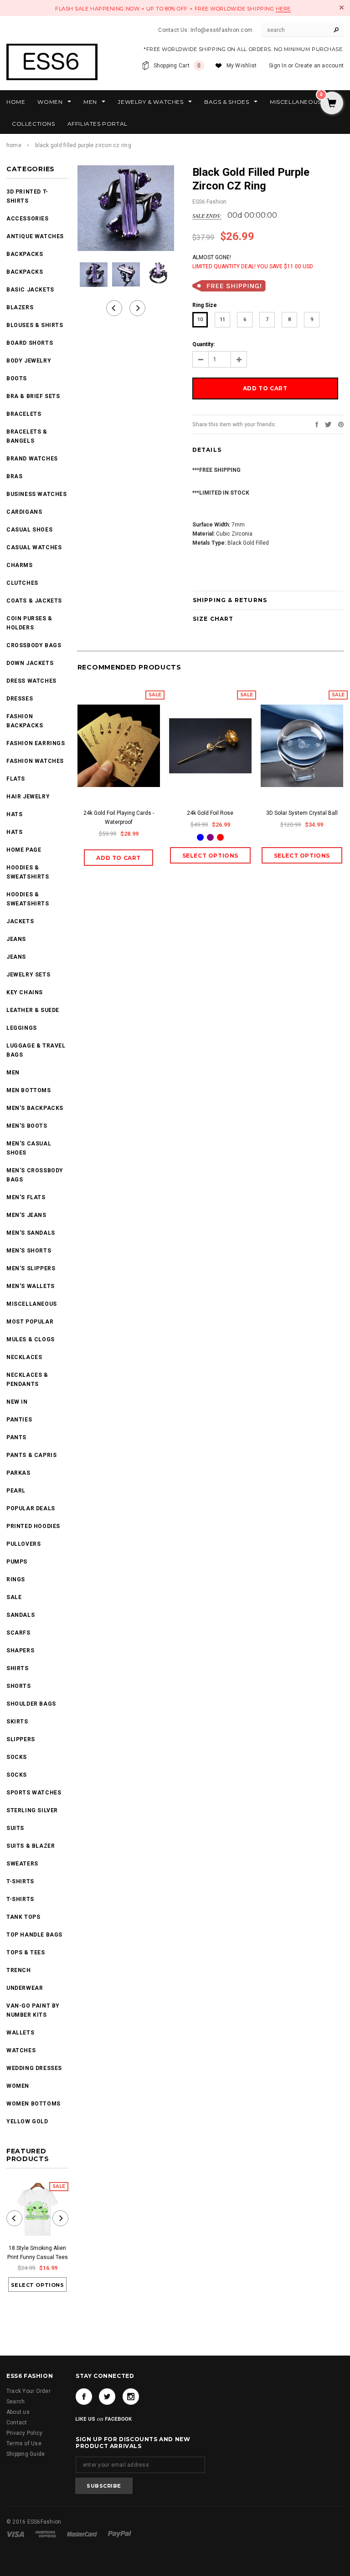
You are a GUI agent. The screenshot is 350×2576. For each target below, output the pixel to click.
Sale (14, 1597)
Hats (14, 814)
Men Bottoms (29, 1090)
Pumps (17, 1562)
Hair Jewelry (28, 797)
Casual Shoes (29, 530)
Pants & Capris (31, 1455)
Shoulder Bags (31, 1704)
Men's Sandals (31, 1233)
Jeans (16, 939)
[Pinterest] (341, 424)
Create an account (319, 66)
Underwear (25, 1988)
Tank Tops (23, 1917)
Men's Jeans (26, 1215)
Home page (24, 850)
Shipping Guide (26, 2454)
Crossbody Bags (34, 645)
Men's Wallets (31, 1286)
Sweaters (22, 1864)
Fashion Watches (35, 761)
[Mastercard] (83, 2534)
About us (18, 2412)
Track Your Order (28, 2391)
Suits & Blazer (31, 1846)
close (342, 8)
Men (13, 1073)
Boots (17, 378)
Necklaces (24, 1357)
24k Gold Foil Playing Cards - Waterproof (119, 818)
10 (200, 319)
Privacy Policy (24, 2433)
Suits (15, 1828)
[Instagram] (131, 2397)
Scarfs (18, 1633)
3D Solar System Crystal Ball (302, 813)
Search (15, 2402)
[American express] (46, 2534)
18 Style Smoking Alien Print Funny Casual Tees (38, 2253)
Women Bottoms (33, 2104)
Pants (16, 1437)
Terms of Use (24, 2443)
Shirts (18, 1668)
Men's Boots (27, 1126)
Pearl (16, 1491)
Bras (14, 476)
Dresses (20, 699)
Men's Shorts (29, 1251)
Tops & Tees (26, 1952)
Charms (20, 565)
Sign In (278, 66)
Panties (19, 1420)
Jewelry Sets (28, 975)
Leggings (22, 1028)
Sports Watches (34, 1793)
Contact (17, 2423)
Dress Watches (31, 681)
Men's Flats (26, 1197)
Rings (16, 1579)
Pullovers (23, 1544)
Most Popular (30, 1322)
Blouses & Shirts (35, 325)
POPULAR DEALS (31, 1508)
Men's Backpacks (35, 1108)
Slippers (21, 1739)
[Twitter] (328, 424)
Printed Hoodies (33, 1526)
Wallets (20, 2033)
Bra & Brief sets (33, 396)
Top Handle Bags (34, 1935)
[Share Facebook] (317, 424)
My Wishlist (242, 66)
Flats (16, 779)
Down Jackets (30, 663)
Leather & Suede (33, 1010)
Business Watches (37, 494)
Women (18, 2086)
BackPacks (25, 254)
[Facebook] (84, 2397)
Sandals (21, 1615)
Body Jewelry (29, 361)
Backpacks (25, 272)
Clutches (22, 583)
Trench (19, 1970)
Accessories (28, 219)
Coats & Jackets (34, 601)
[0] (332, 104)
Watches (21, 2050)
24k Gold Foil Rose (210, 813)
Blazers (20, 307)
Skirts (17, 1722)
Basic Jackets (30, 290)
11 (222, 319)
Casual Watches (34, 547)
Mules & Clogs (31, 1339)
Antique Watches (35, 236)
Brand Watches (32, 459)
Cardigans (24, 512)
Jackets (20, 921)
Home (14, 145)
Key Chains (25, 992)
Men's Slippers (31, 1268)
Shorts (19, 1686)
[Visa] (16, 2534)
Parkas (18, 1473)
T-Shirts (20, 1881)
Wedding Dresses (34, 2068)
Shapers (20, 1651)
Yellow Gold (27, 2121)
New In (17, 1402)
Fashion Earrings (36, 743)
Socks (17, 1757)
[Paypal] (120, 2534)
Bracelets (24, 414)
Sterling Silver (32, 1810)
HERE (283, 9)
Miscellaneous (32, 1304)
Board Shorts (30, 343)
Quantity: (203, 344)
